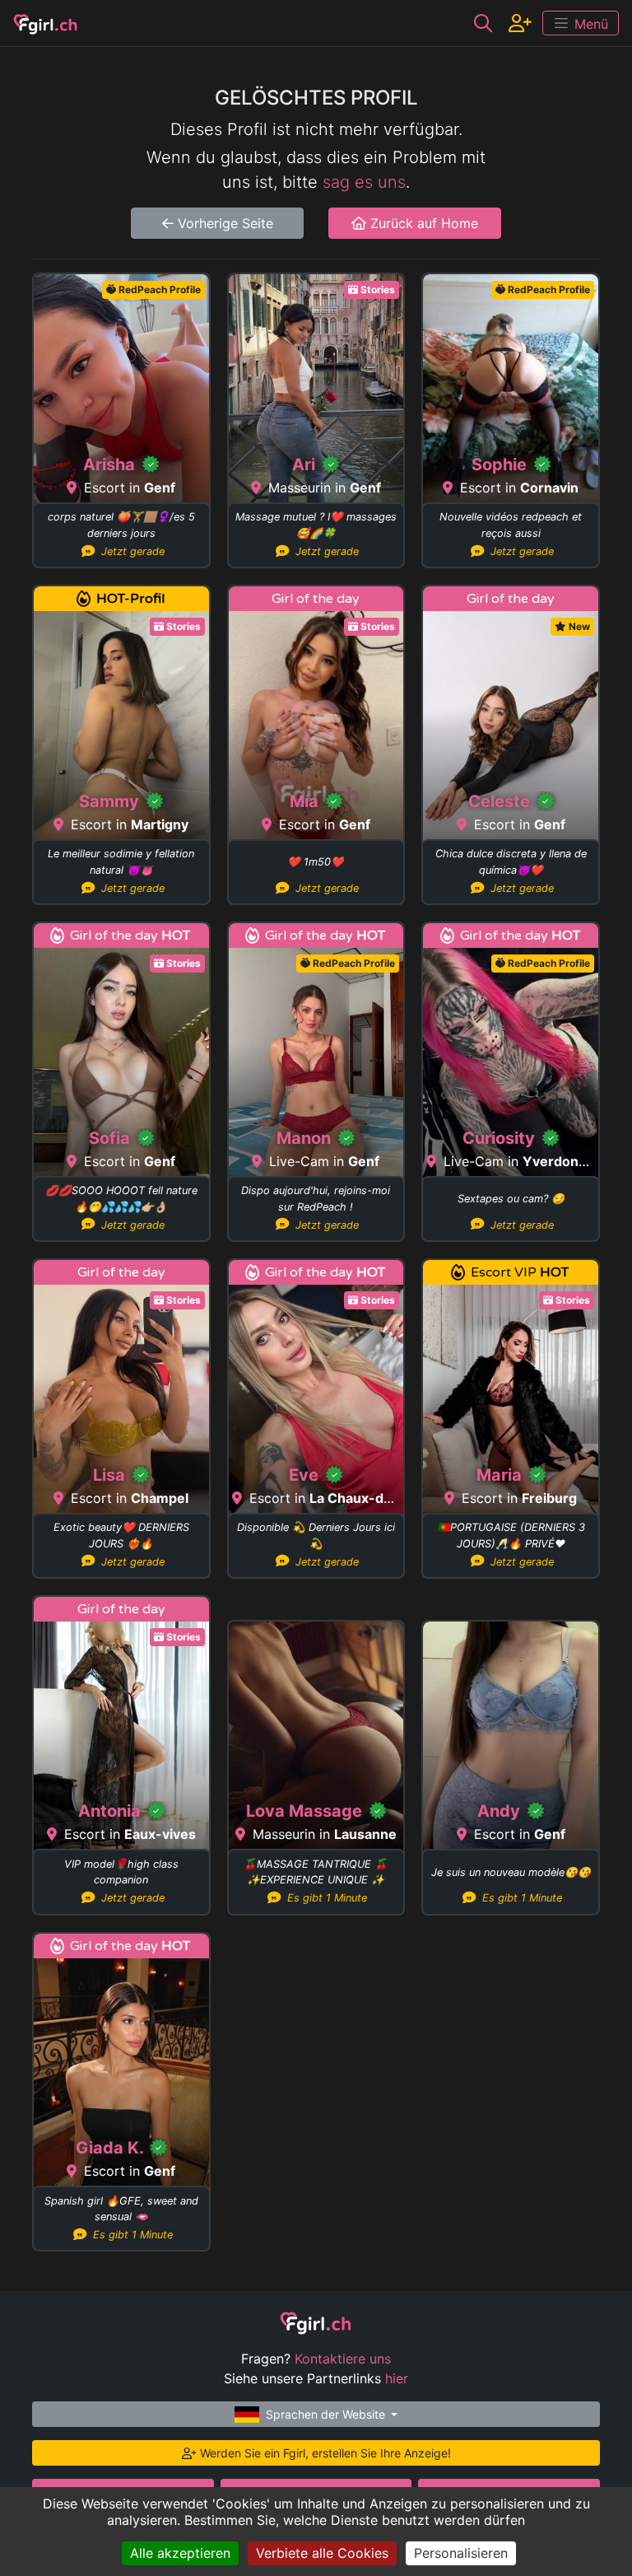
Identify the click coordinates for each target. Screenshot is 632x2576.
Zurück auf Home (422, 223)
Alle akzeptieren (180, 2553)
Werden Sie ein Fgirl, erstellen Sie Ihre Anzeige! (324, 2453)
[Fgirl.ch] (46, 23)
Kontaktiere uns (343, 2359)
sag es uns (364, 182)
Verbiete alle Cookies (322, 2553)
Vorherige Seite (223, 223)
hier (397, 2378)
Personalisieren (461, 2553)
